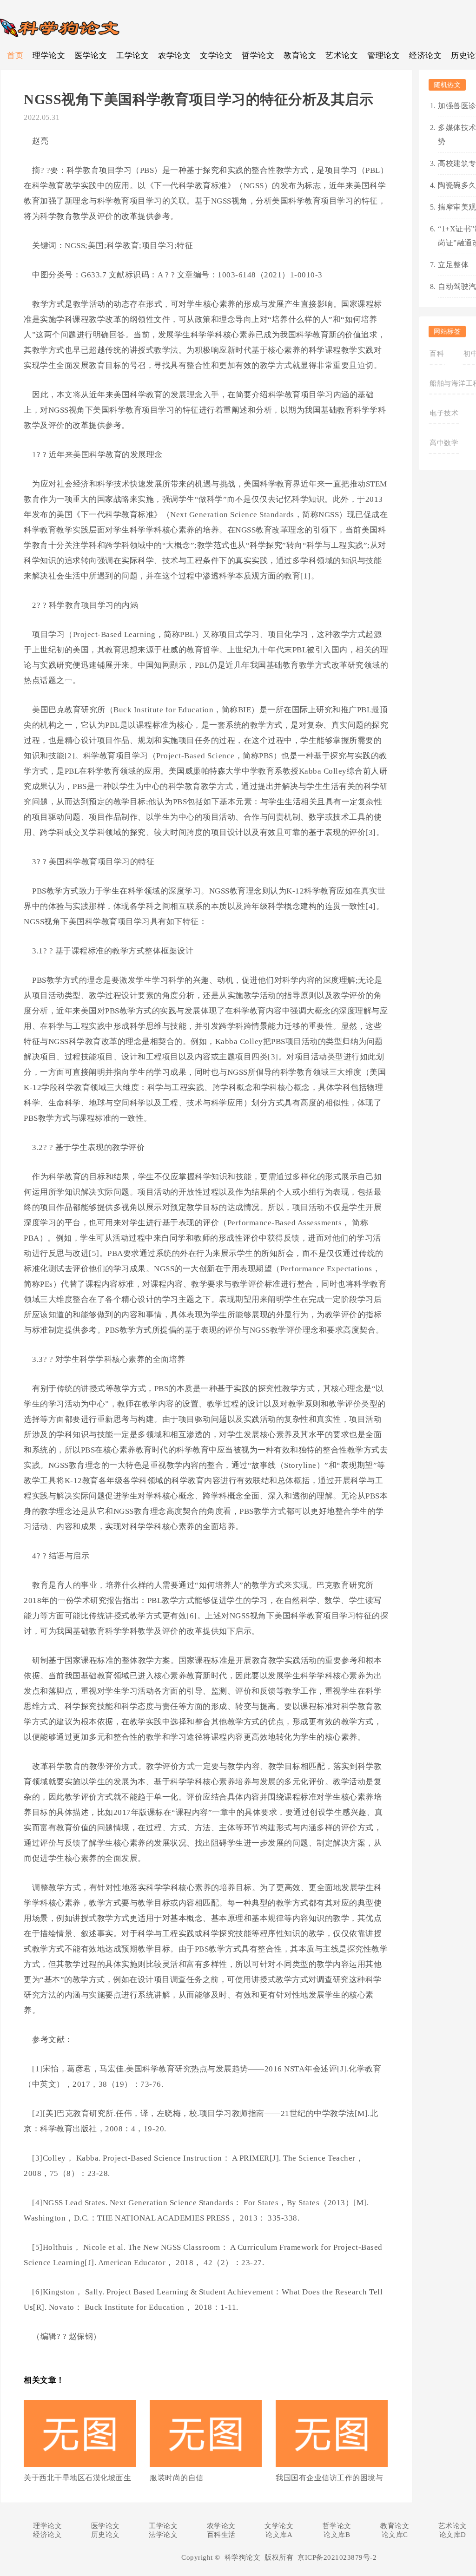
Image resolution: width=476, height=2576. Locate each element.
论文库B (337, 2535)
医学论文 (91, 56)
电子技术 (444, 413)
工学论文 (132, 56)
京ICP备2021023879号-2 (337, 2557)
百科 (437, 354)
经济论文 (425, 56)
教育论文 (300, 56)
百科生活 (221, 2535)
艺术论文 (342, 56)
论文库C (395, 2535)
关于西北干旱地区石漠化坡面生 (77, 2478)
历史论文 (106, 2535)
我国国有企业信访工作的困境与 (329, 2478)
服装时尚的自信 (177, 2478)
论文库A (279, 2535)
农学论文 (174, 56)
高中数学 (444, 443)
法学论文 (163, 2535)
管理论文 (383, 56)
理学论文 (49, 56)
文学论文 (216, 56)
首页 (15, 56)
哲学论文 (258, 56)
